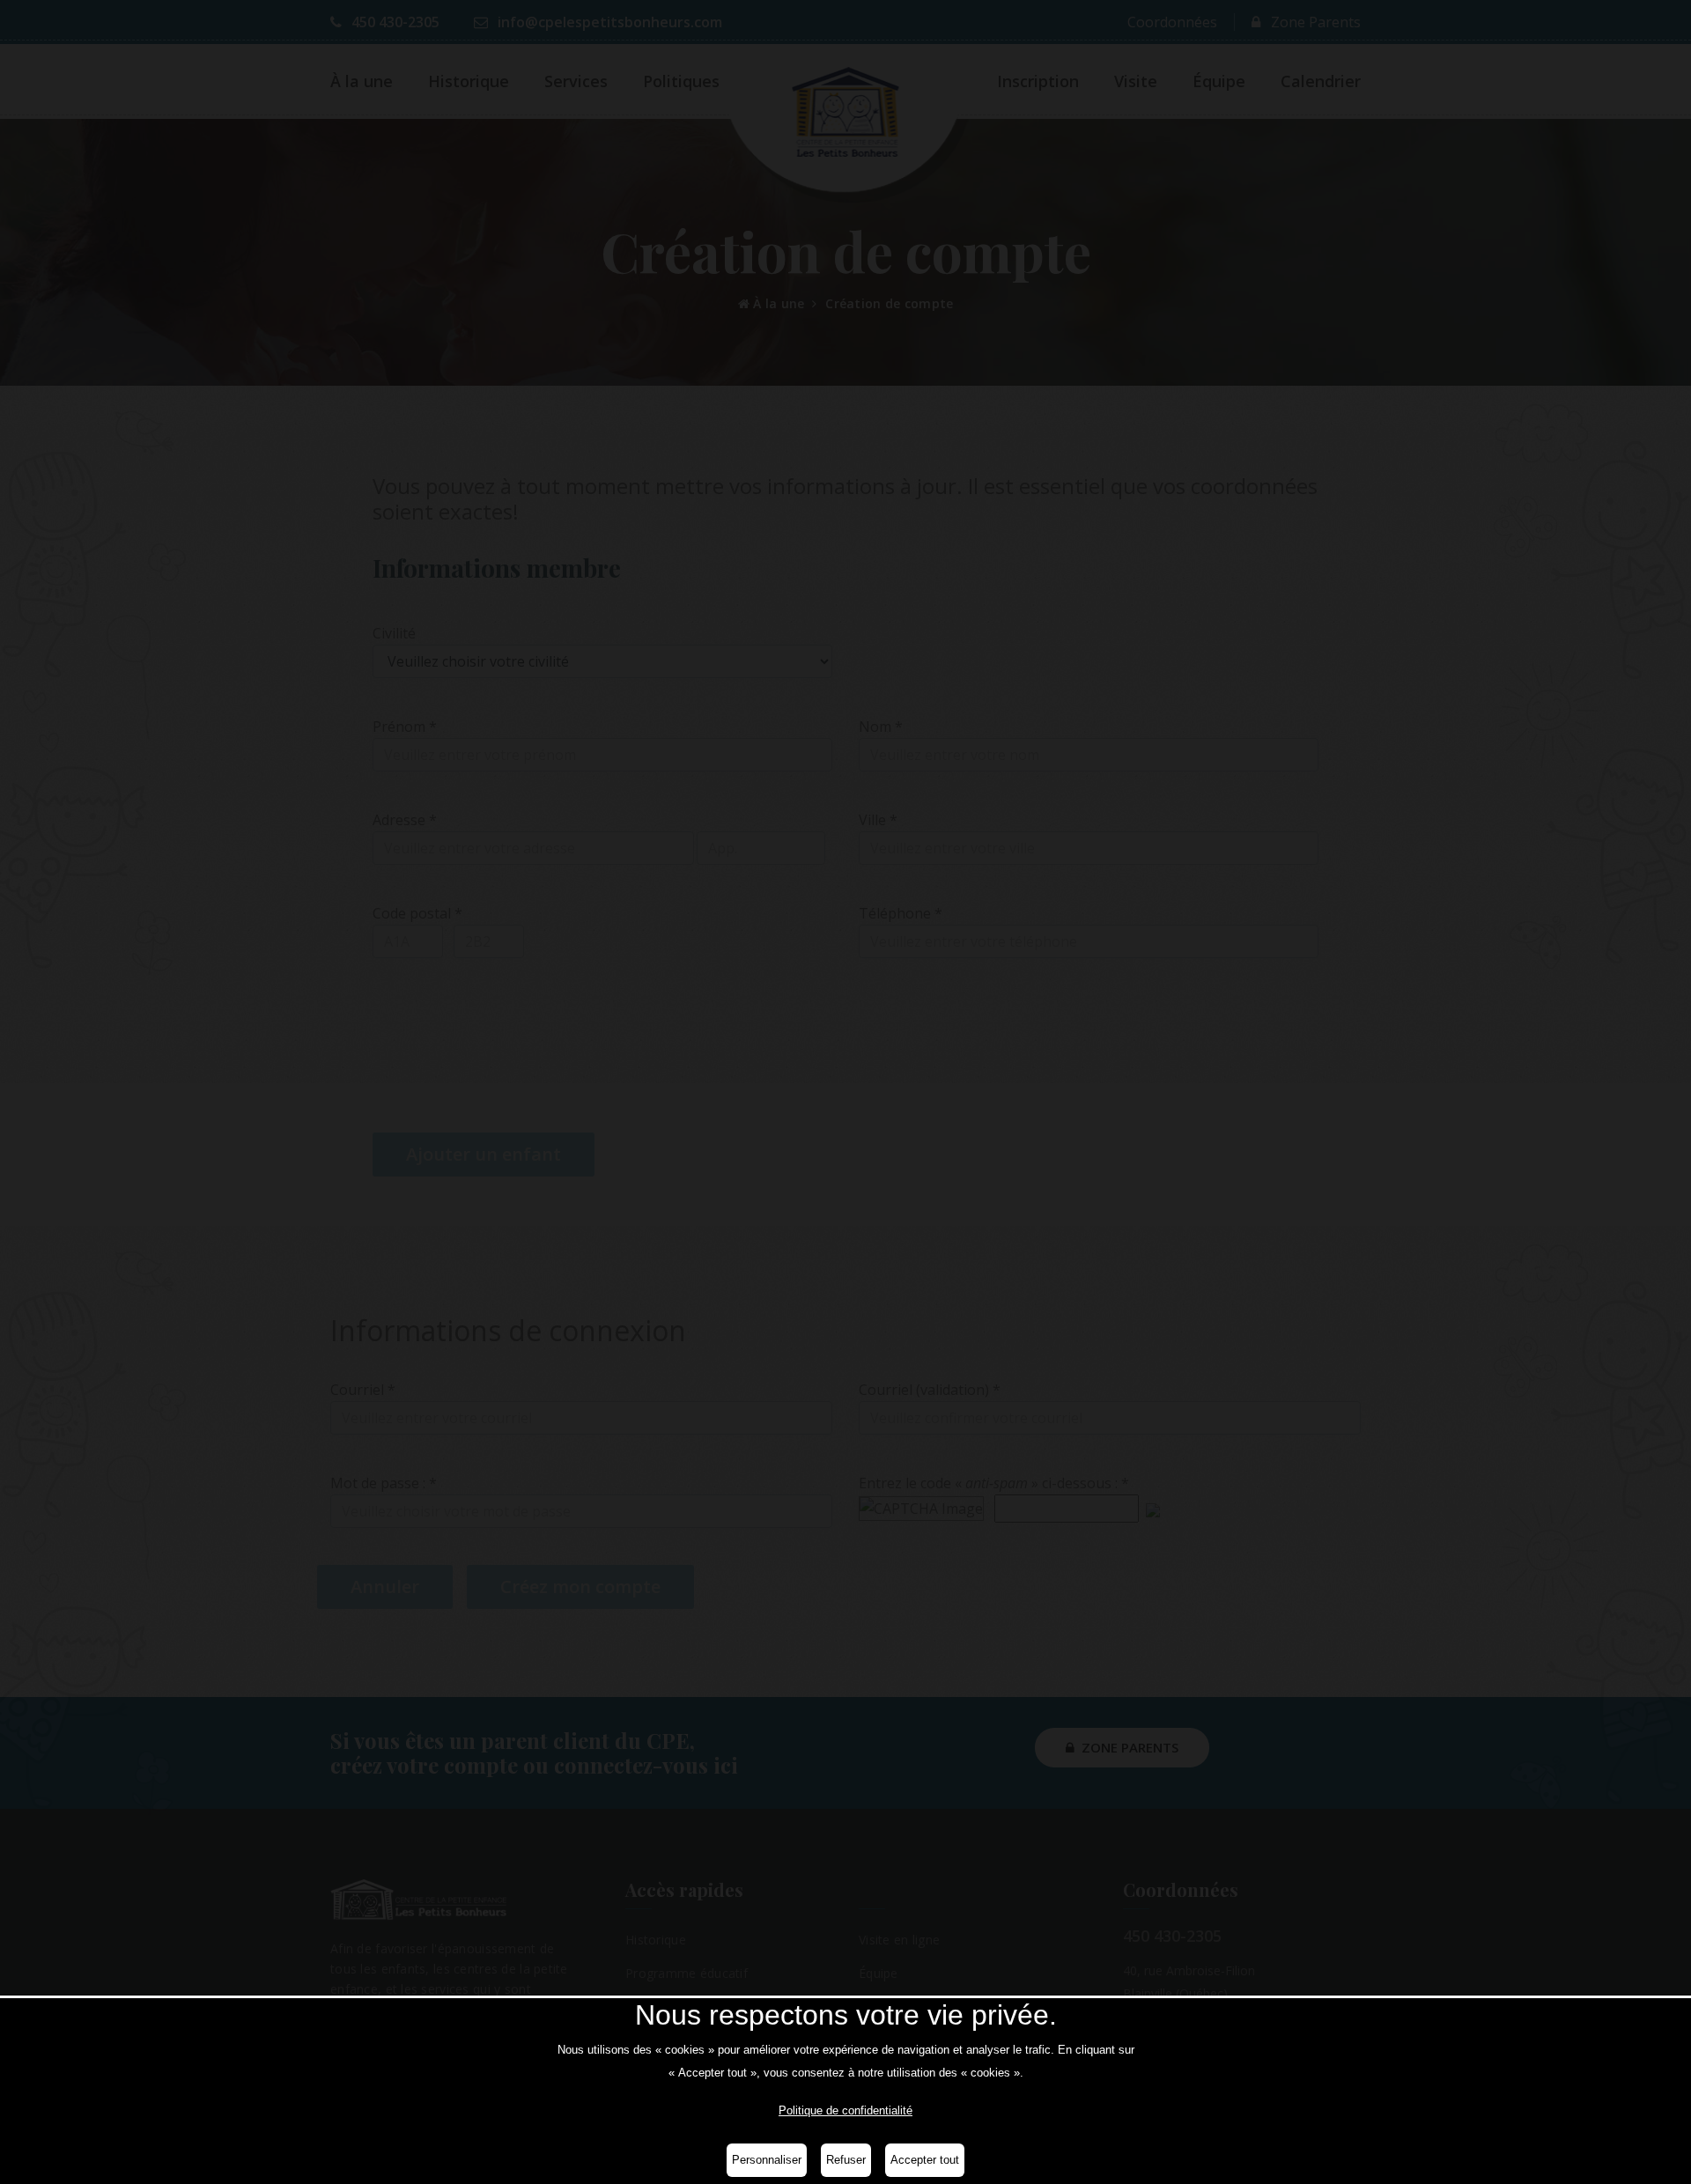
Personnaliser (767, 2160)
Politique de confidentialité (845, 2110)
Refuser (846, 2160)
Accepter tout (925, 2160)
